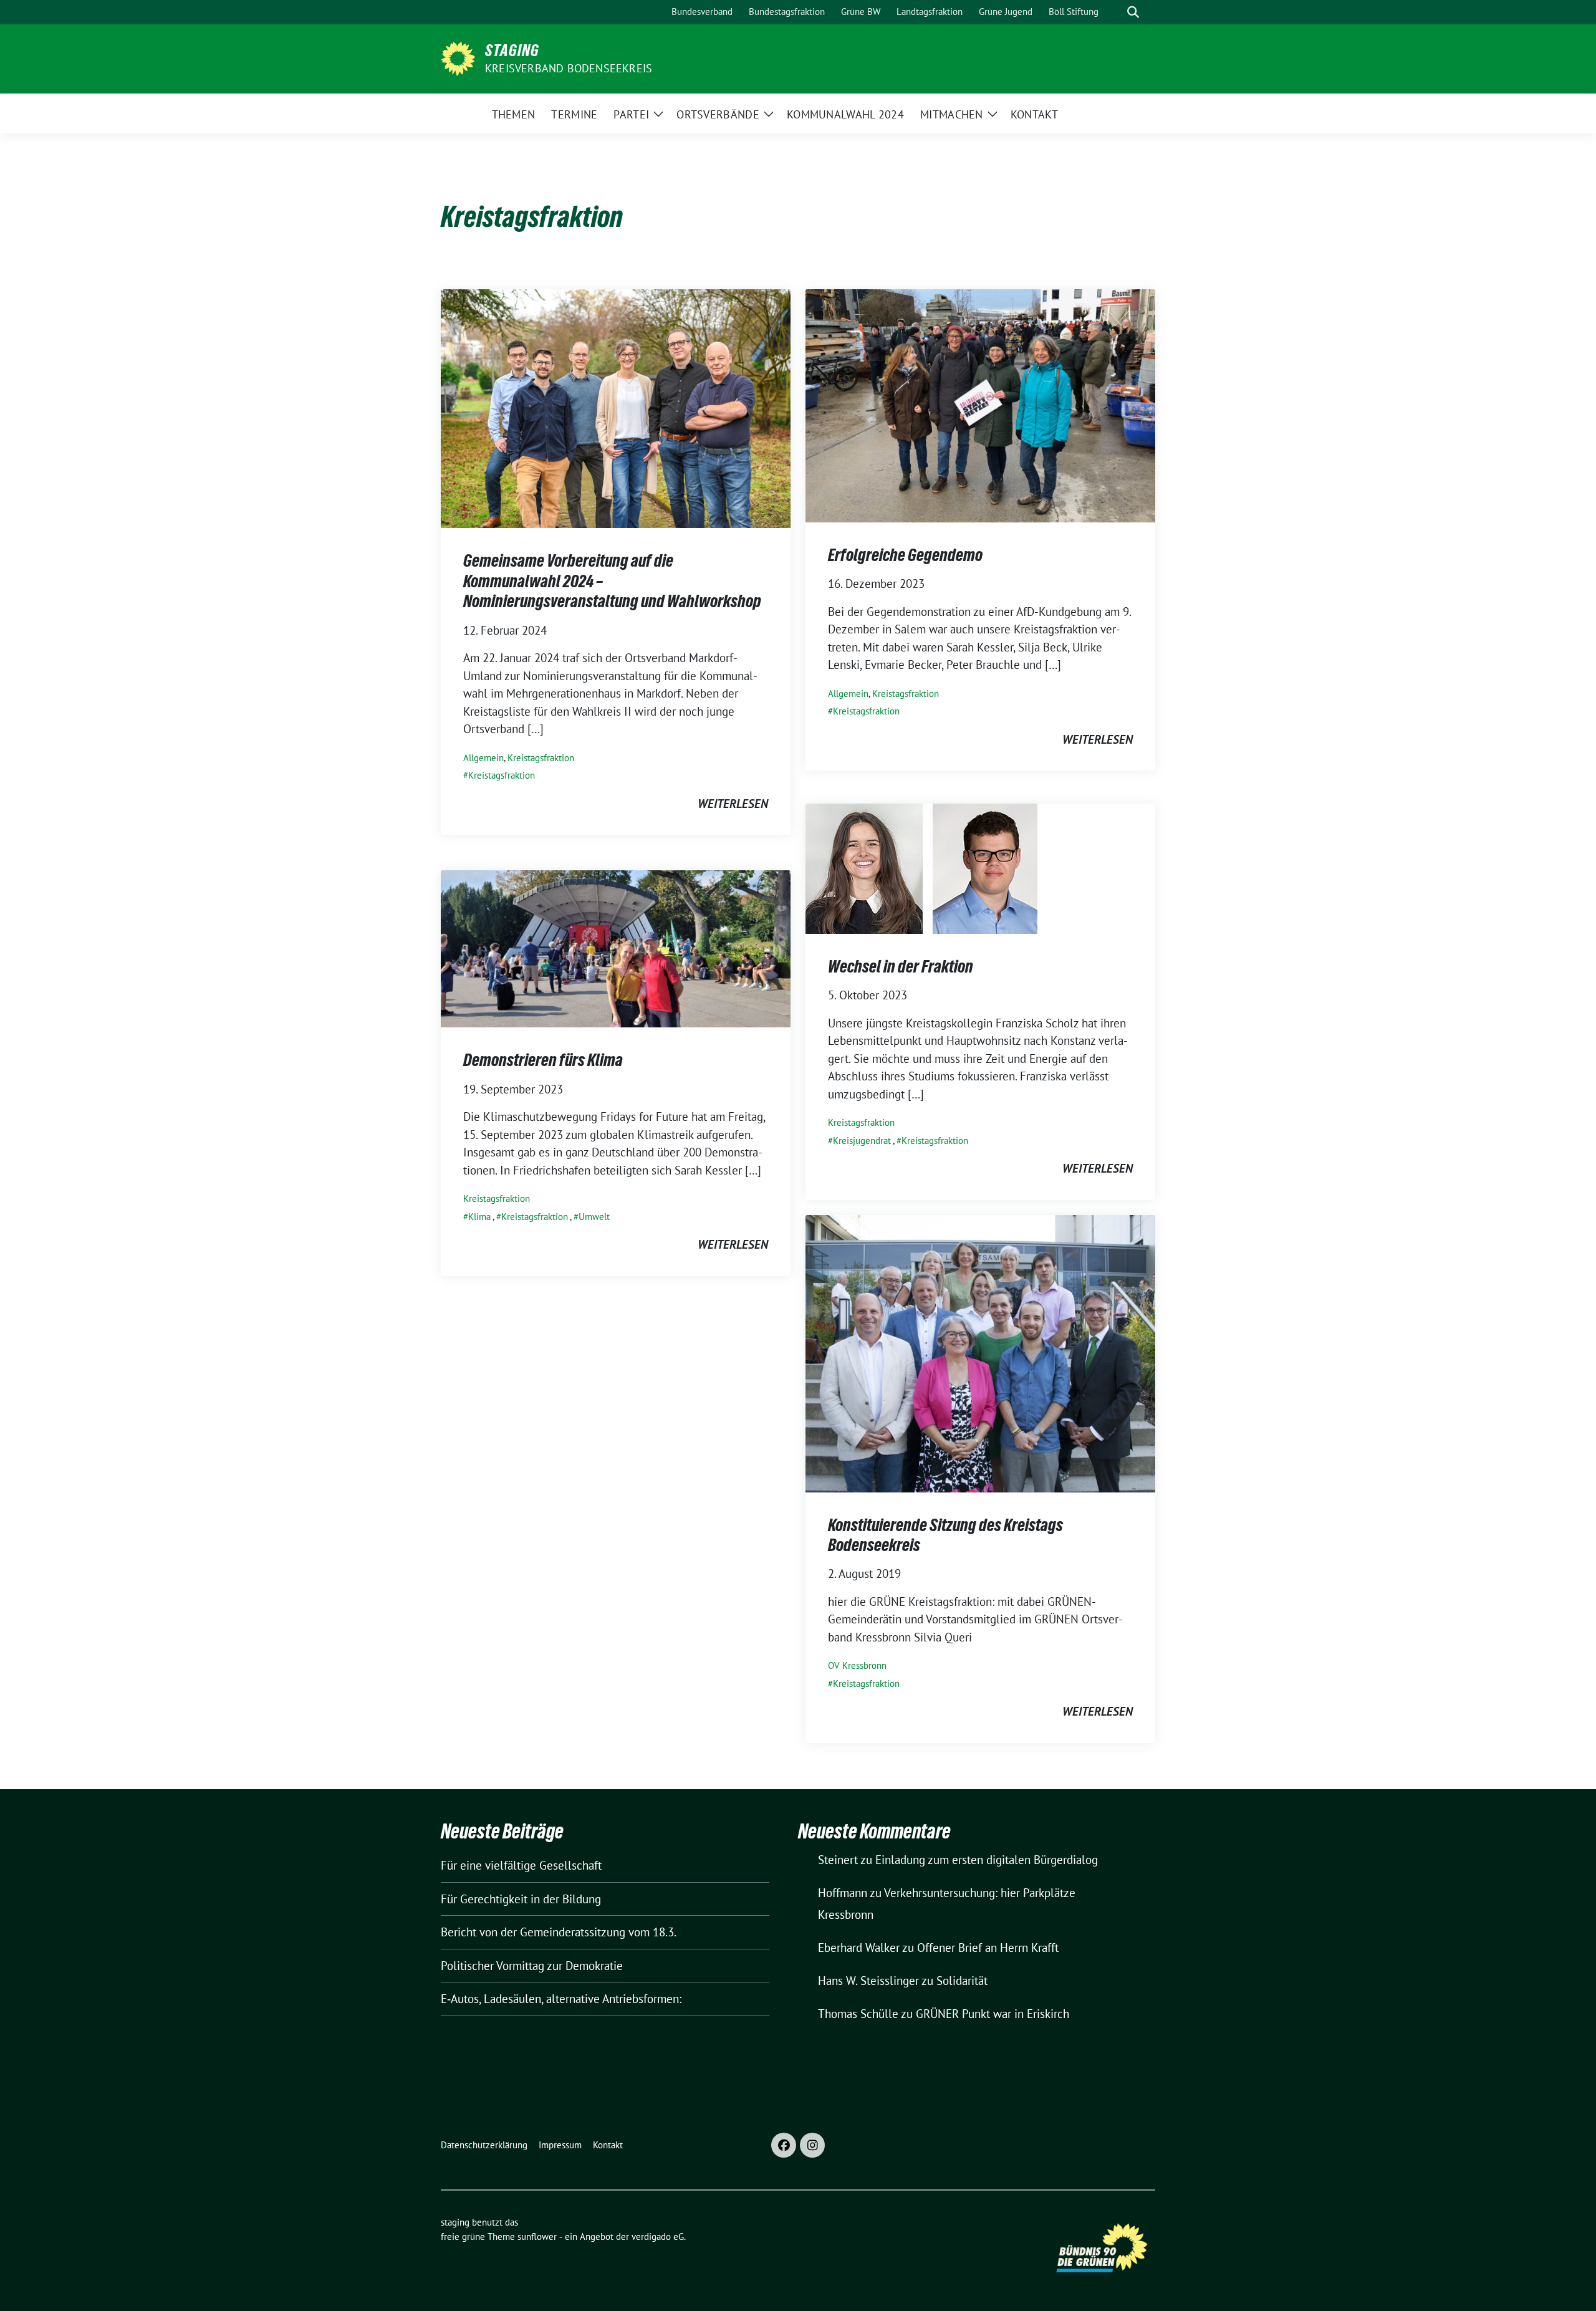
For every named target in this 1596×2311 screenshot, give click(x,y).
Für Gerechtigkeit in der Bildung (521, 1899)
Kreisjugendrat (862, 1141)
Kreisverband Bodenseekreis (569, 68)
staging (512, 50)
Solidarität (962, 1981)
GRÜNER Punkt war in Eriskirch (993, 2014)
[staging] (458, 57)
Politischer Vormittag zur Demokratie (532, 1966)
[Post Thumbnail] (616, 408)
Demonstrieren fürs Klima (543, 1060)
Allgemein (483, 758)
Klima (479, 1217)
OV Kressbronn (857, 1665)
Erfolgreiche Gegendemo (905, 555)
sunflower (537, 2237)
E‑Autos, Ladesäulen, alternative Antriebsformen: (561, 1999)
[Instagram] (812, 2145)
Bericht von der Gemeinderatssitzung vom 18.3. (559, 1932)
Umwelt (594, 1217)
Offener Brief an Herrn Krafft (988, 1948)
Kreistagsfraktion (541, 758)
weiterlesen (733, 804)
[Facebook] (784, 2145)
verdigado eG (658, 2237)
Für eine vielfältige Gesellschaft (521, 1865)
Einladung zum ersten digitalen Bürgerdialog (987, 1860)
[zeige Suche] (1133, 12)
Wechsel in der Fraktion (901, 966)
